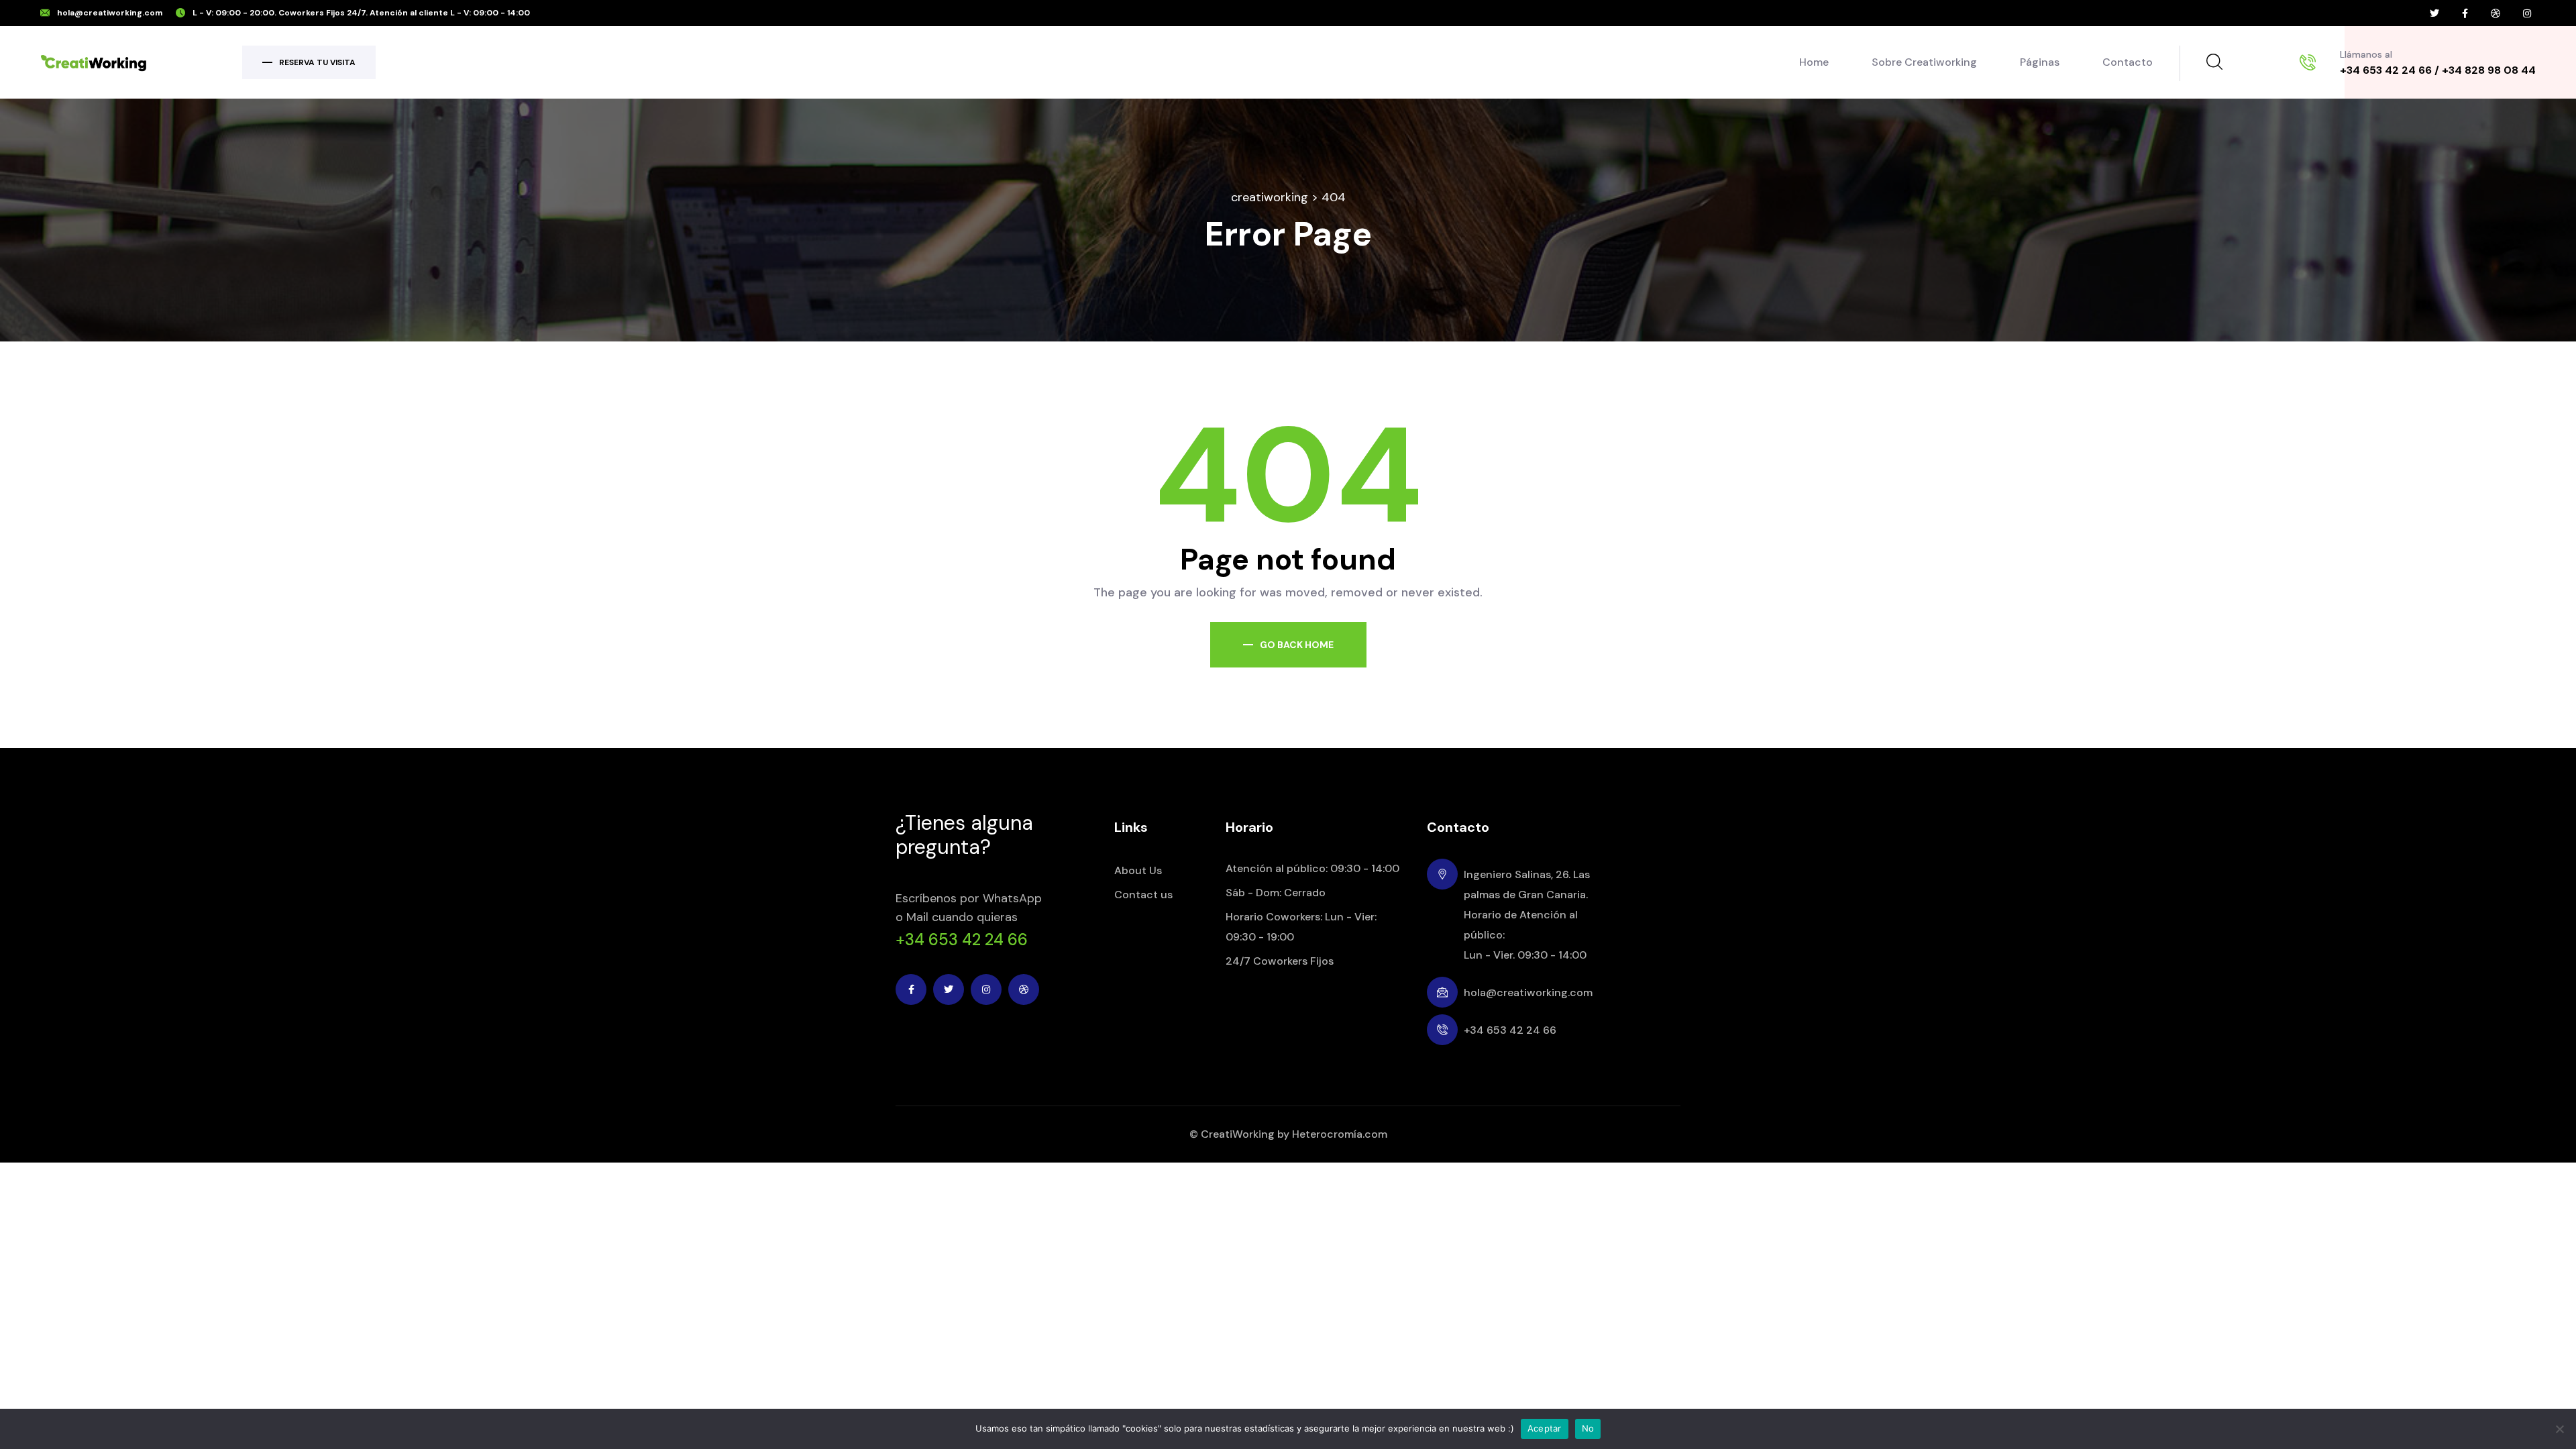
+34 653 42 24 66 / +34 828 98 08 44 (2438, 70)
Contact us (1143, 895)
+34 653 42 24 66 (962, 940)
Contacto (2128, 62)
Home (1814, 62)
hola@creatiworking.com (110, 13)
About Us (1138, 870)
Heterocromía (1327, 1134)
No (1588, 1428)
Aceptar (1545, 1428)
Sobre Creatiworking (1924, 62)
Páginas (2040, 62)
